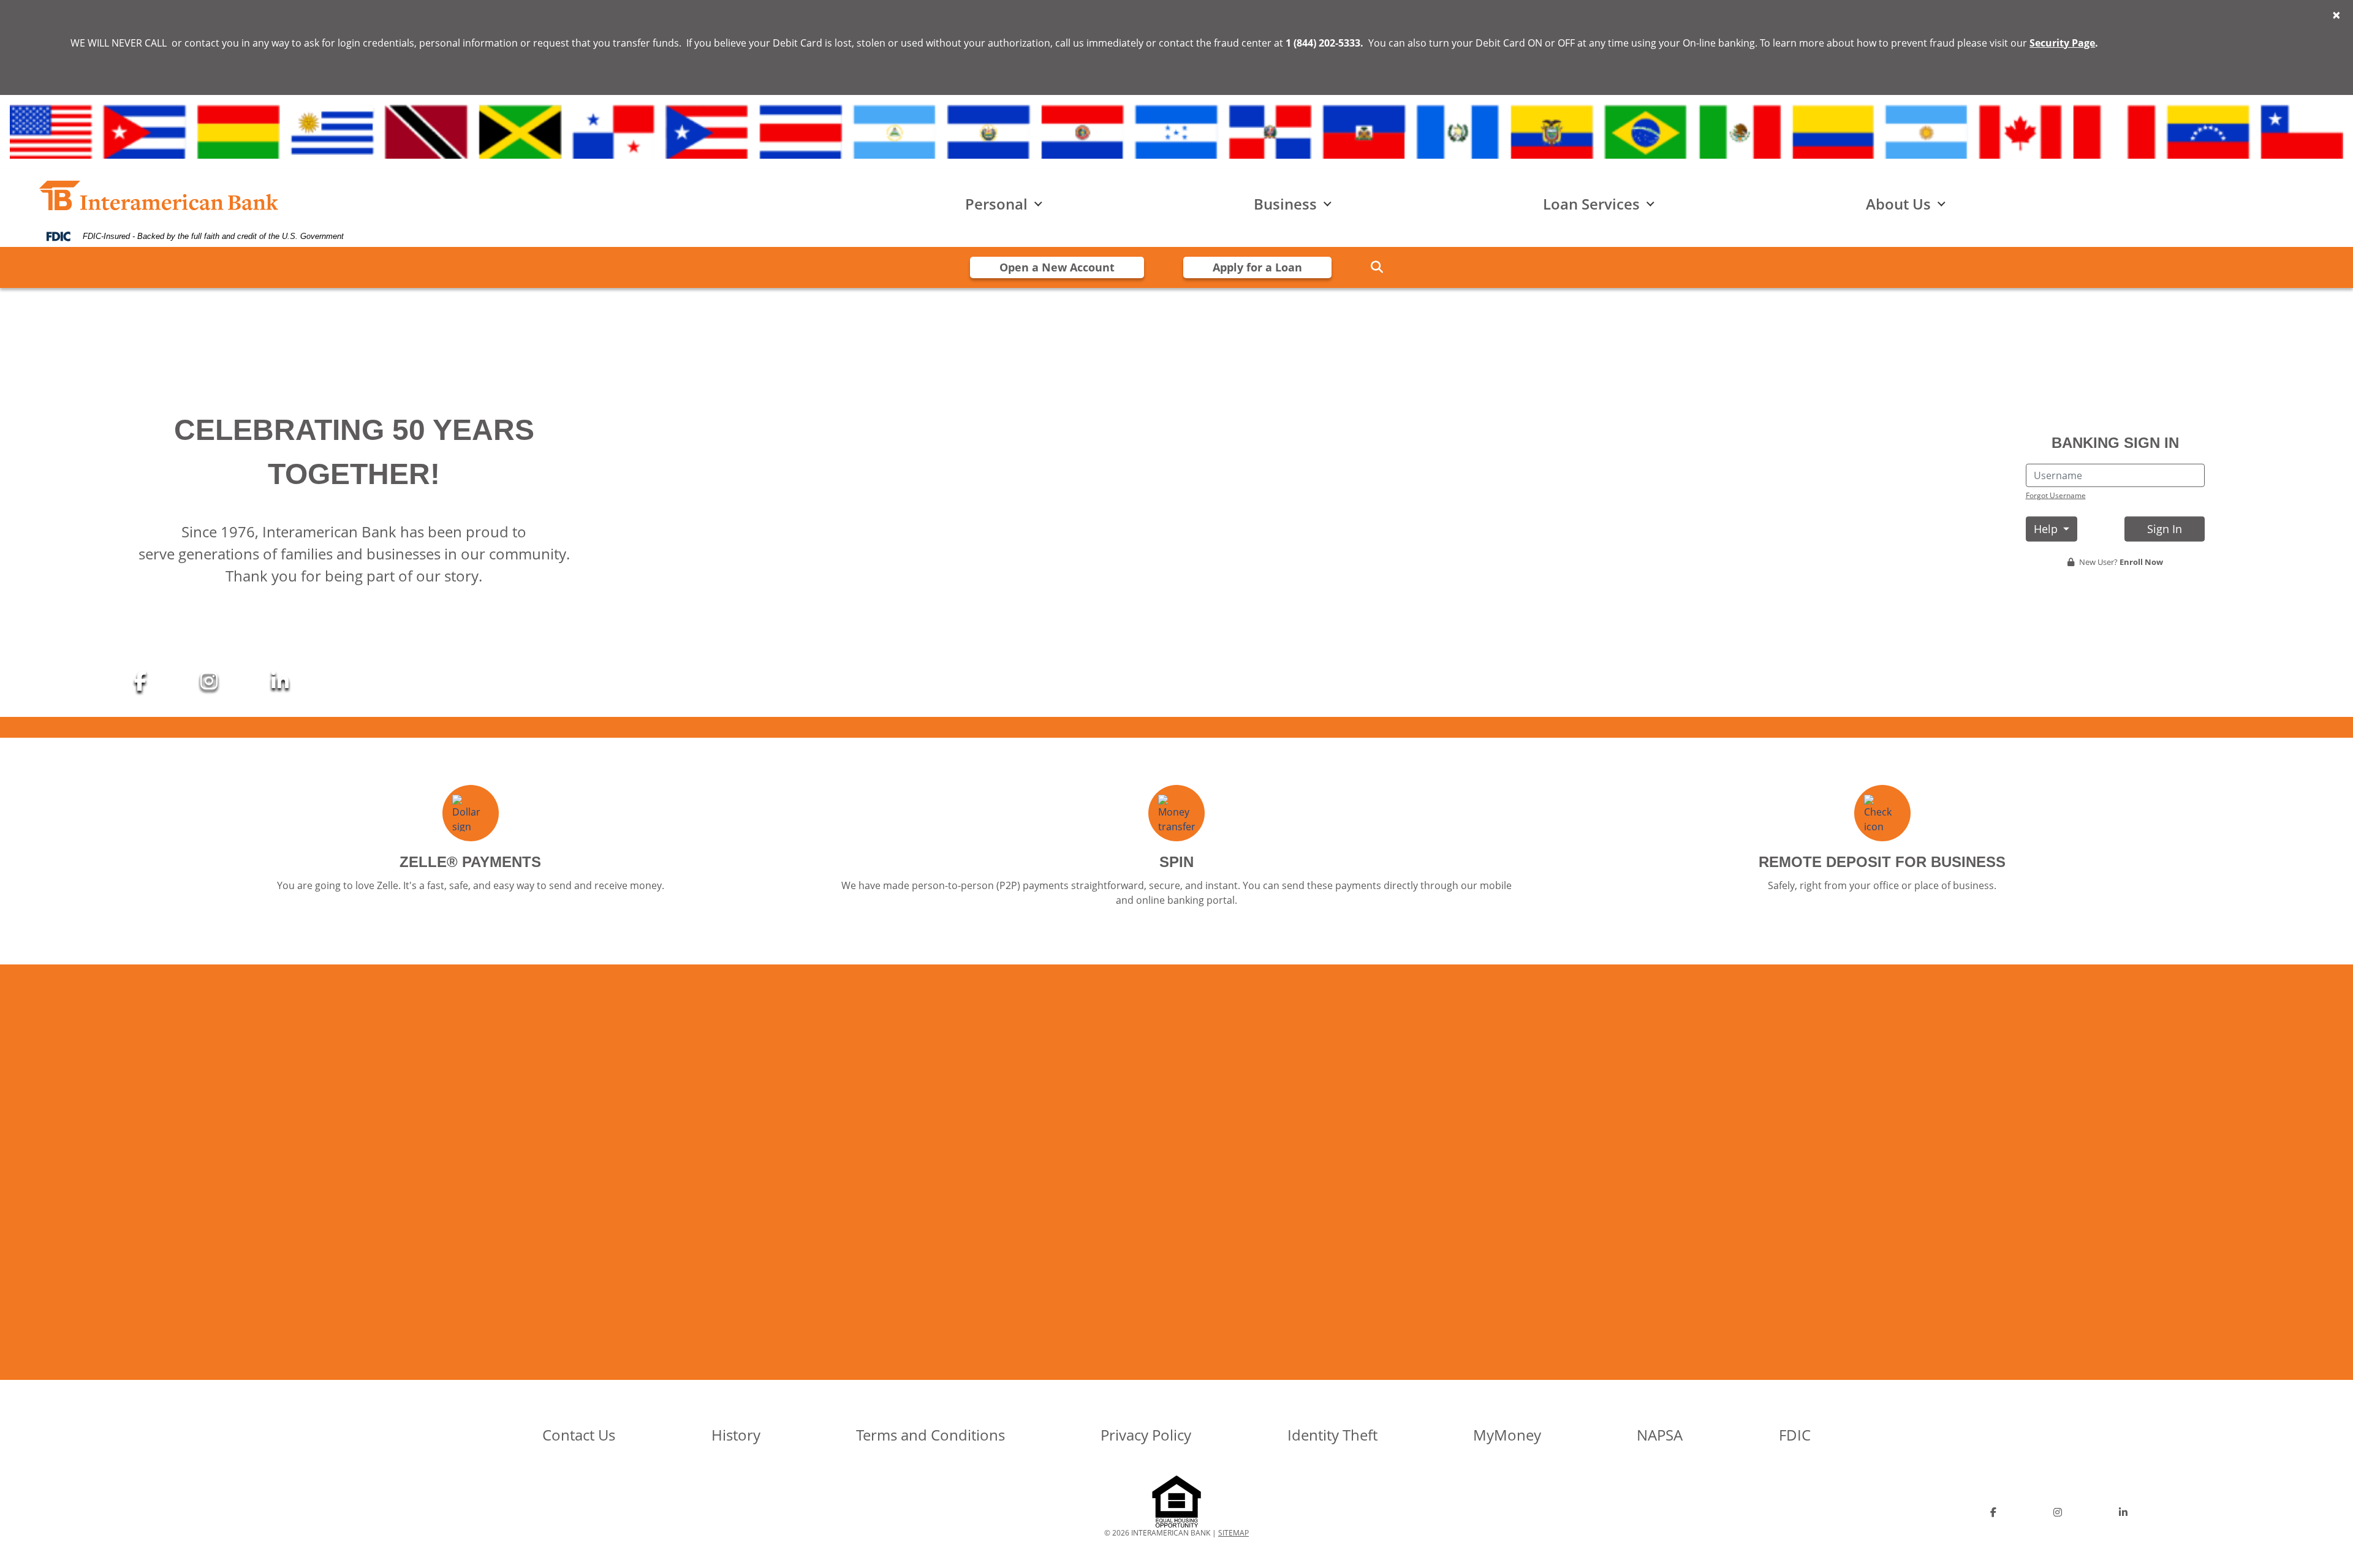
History (736, 1435)
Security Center (1415, 1213)
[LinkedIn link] (280, 680)
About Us (1898, 204)
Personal (996, 204)
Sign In (2165, 529)
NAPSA (1660, 1435)
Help (2047, 529)
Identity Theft (1332, 1435)
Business (1285, 204)
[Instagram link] (211, 680)
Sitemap (1233, 1533)
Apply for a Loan (1257, 267)
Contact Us (579, 1435)
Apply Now (938, 1220)
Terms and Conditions (930, 1435)
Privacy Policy (1146, 1435)
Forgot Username (2056, 495)
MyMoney (1507, 1435)
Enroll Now (2141, 562)
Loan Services (1591, 204)
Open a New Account (1057, 267)
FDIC (1795, 1435)
